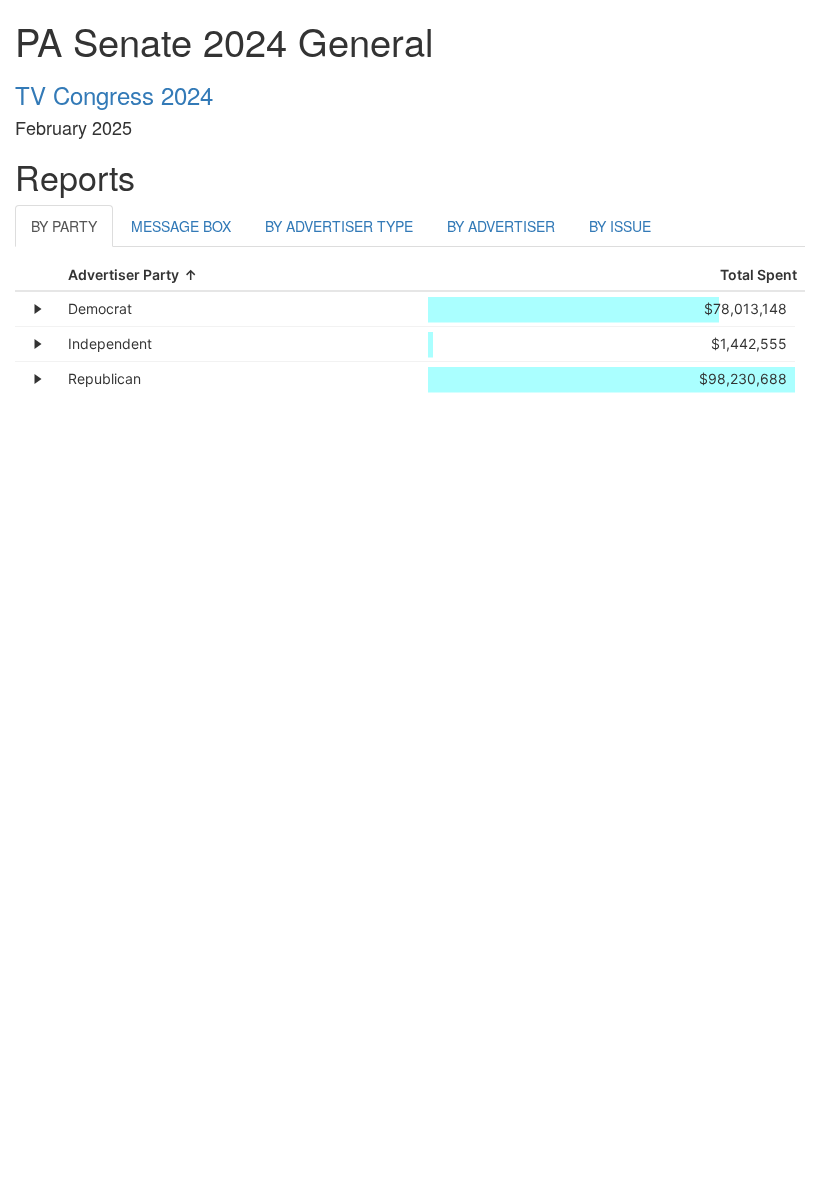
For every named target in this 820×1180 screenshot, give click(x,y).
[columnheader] (246, 275)
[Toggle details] (38, 309)
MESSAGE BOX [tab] (181, 226)
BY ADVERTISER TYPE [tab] (339, 226)
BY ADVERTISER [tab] (501, 226)
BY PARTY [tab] (64, 226)
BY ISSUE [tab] (620, 226)
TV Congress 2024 (114, 94)
